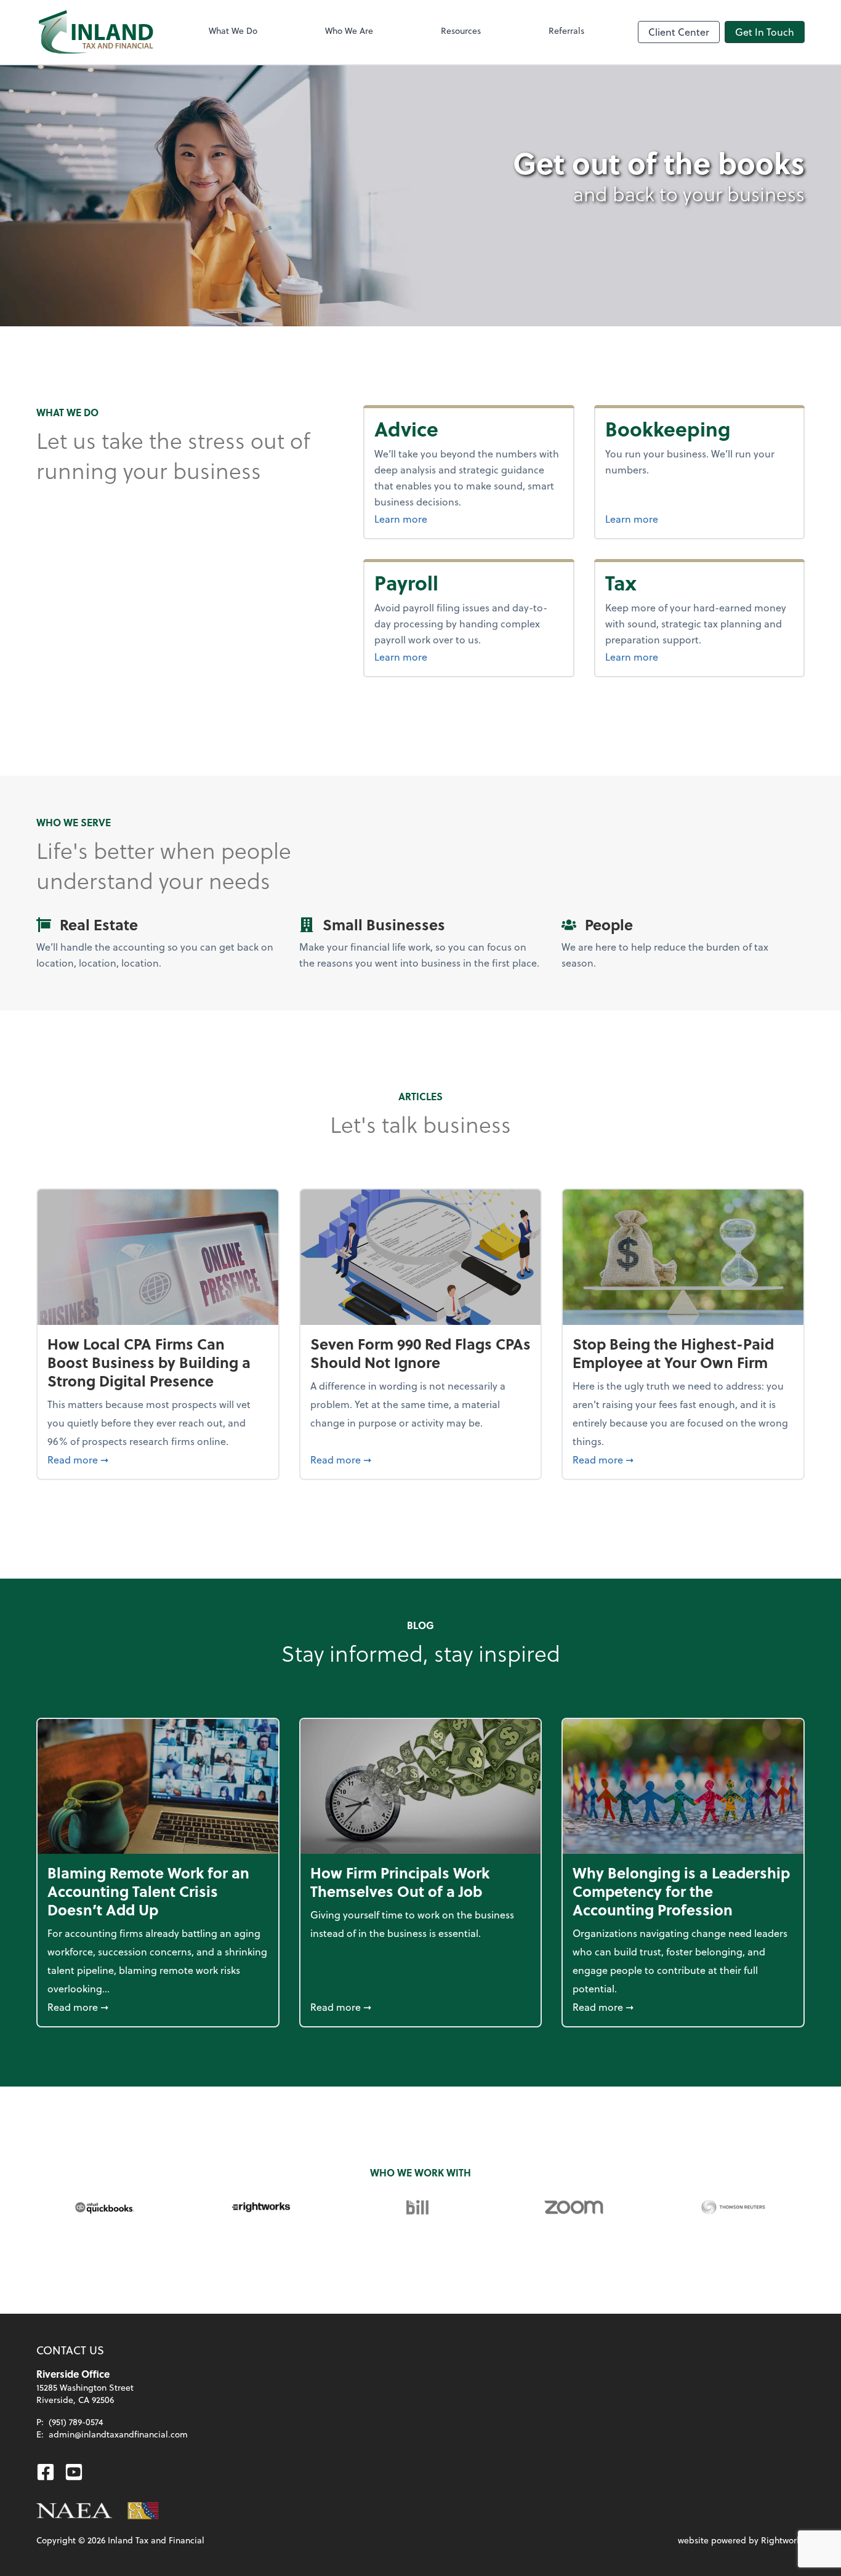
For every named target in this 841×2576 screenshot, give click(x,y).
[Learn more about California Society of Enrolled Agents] (143, 2511)
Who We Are (349, 30)
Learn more (432, 518)
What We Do (233, 30)
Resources (461, 30)
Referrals (566, 30)
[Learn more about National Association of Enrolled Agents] (74, 2511)
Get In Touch (765, 32)
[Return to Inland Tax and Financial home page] (96, 32)
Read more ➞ (158, 1459)
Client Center (679, 32)
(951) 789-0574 (76, 2422)
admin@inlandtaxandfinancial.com (118, 2434)
